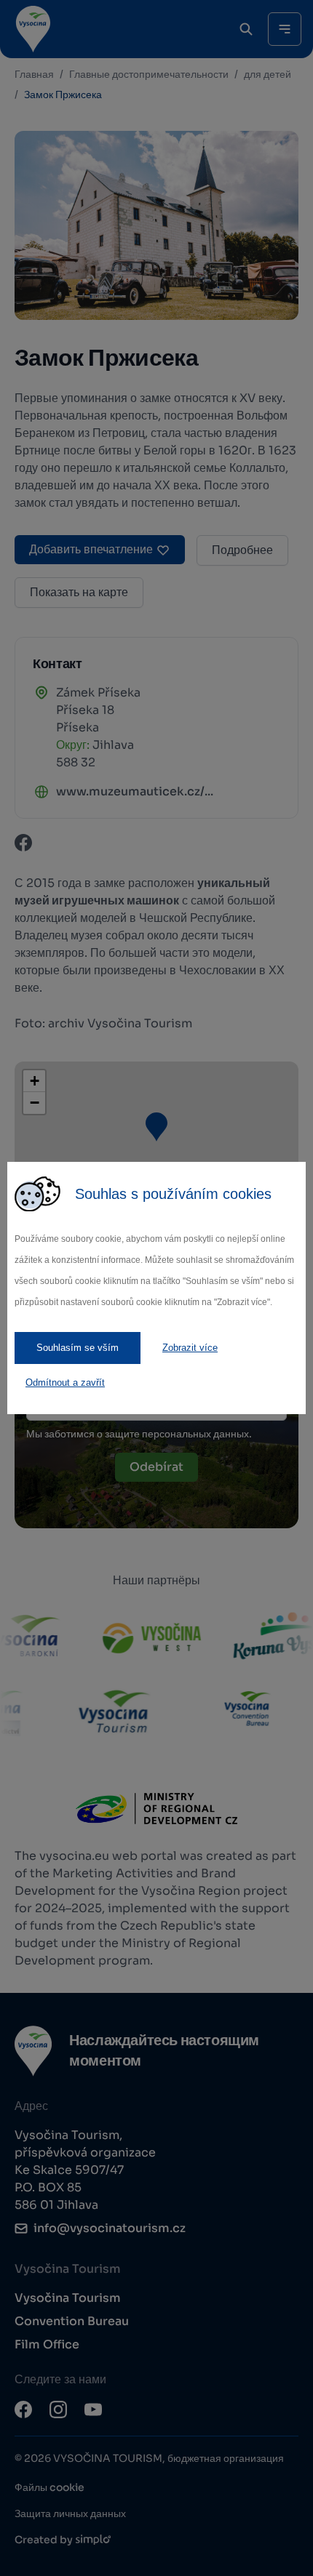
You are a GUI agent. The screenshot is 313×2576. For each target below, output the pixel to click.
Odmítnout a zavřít (65, 1383)
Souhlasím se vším (78, 1348)
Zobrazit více (190, 1348)
